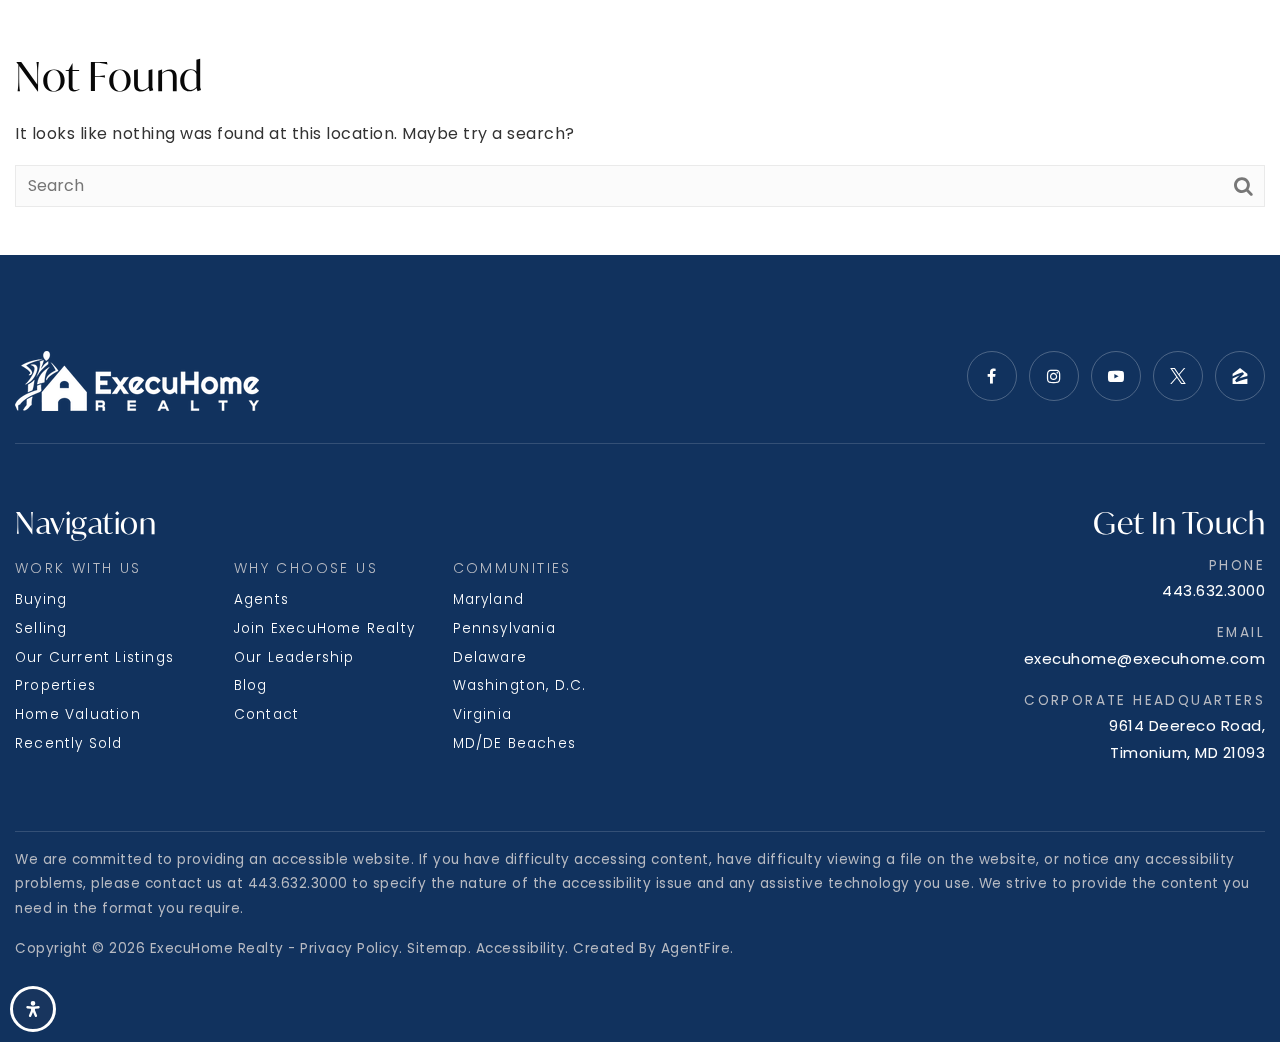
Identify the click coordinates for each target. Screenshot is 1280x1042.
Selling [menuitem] (41, 628)
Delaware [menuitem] (490, 657)
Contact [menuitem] (266, 714)
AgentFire (696, 948)
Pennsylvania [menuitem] (504, 628)
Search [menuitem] (50, 46)
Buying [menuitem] (41, 599)
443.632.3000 (1213, 590)
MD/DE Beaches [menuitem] (515, 743)
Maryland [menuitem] (489, 599)
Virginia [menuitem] (483, 714)
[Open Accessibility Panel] (33, 1009)
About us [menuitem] (458, 46)
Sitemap (437, 948)
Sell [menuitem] (191, 46)
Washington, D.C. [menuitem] (520, 685)
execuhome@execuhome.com (1145, 658)
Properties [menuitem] (55, 685)
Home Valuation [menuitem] (78, 714)
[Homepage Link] (640, 46)
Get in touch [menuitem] (1204, 46)
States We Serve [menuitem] (306, 46)
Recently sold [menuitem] (69, 743)
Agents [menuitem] (261, 599)
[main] (640, 127)
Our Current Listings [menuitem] (94, 657)
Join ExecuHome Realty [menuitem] (324, 628)
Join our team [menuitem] (1056, 46)
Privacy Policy (349, 948)
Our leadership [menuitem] (294, 657)
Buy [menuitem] (135, 46)
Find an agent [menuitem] (905, 46)
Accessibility (521, 948)
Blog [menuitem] (251, 685)
